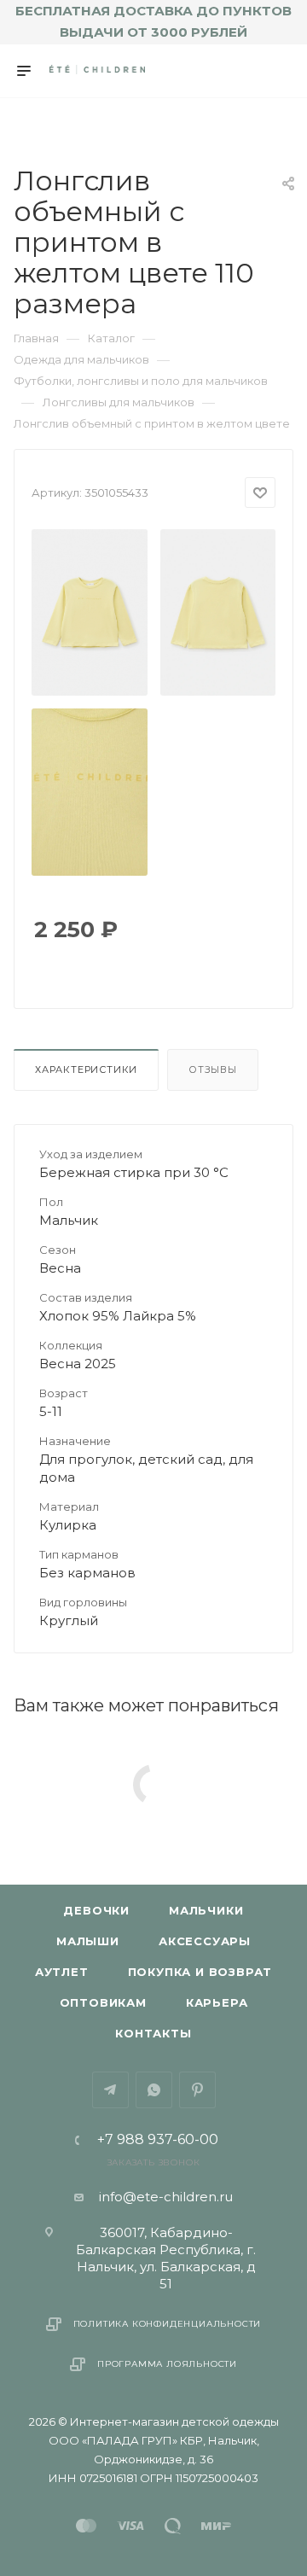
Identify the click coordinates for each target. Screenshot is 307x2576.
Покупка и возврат (200, 1972)
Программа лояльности (167, 2364)
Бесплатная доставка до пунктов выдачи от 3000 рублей (153, 21)
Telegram (110, 2090)
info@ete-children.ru (166, 2197)
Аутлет (62, 1972)
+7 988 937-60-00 (158, 2140)
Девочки (96, 1910)
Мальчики (206, 1910)
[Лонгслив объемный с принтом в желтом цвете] (90, 612)
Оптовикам (103, 2002)
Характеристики (86, 1069)
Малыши (88, 1941)
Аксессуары (205, 1941)
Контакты (153, 2033)
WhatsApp (154, 2090)
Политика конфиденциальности (168, 2324)
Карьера (217, 2002)
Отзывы (213, 1069)
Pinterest (197, 2090)
